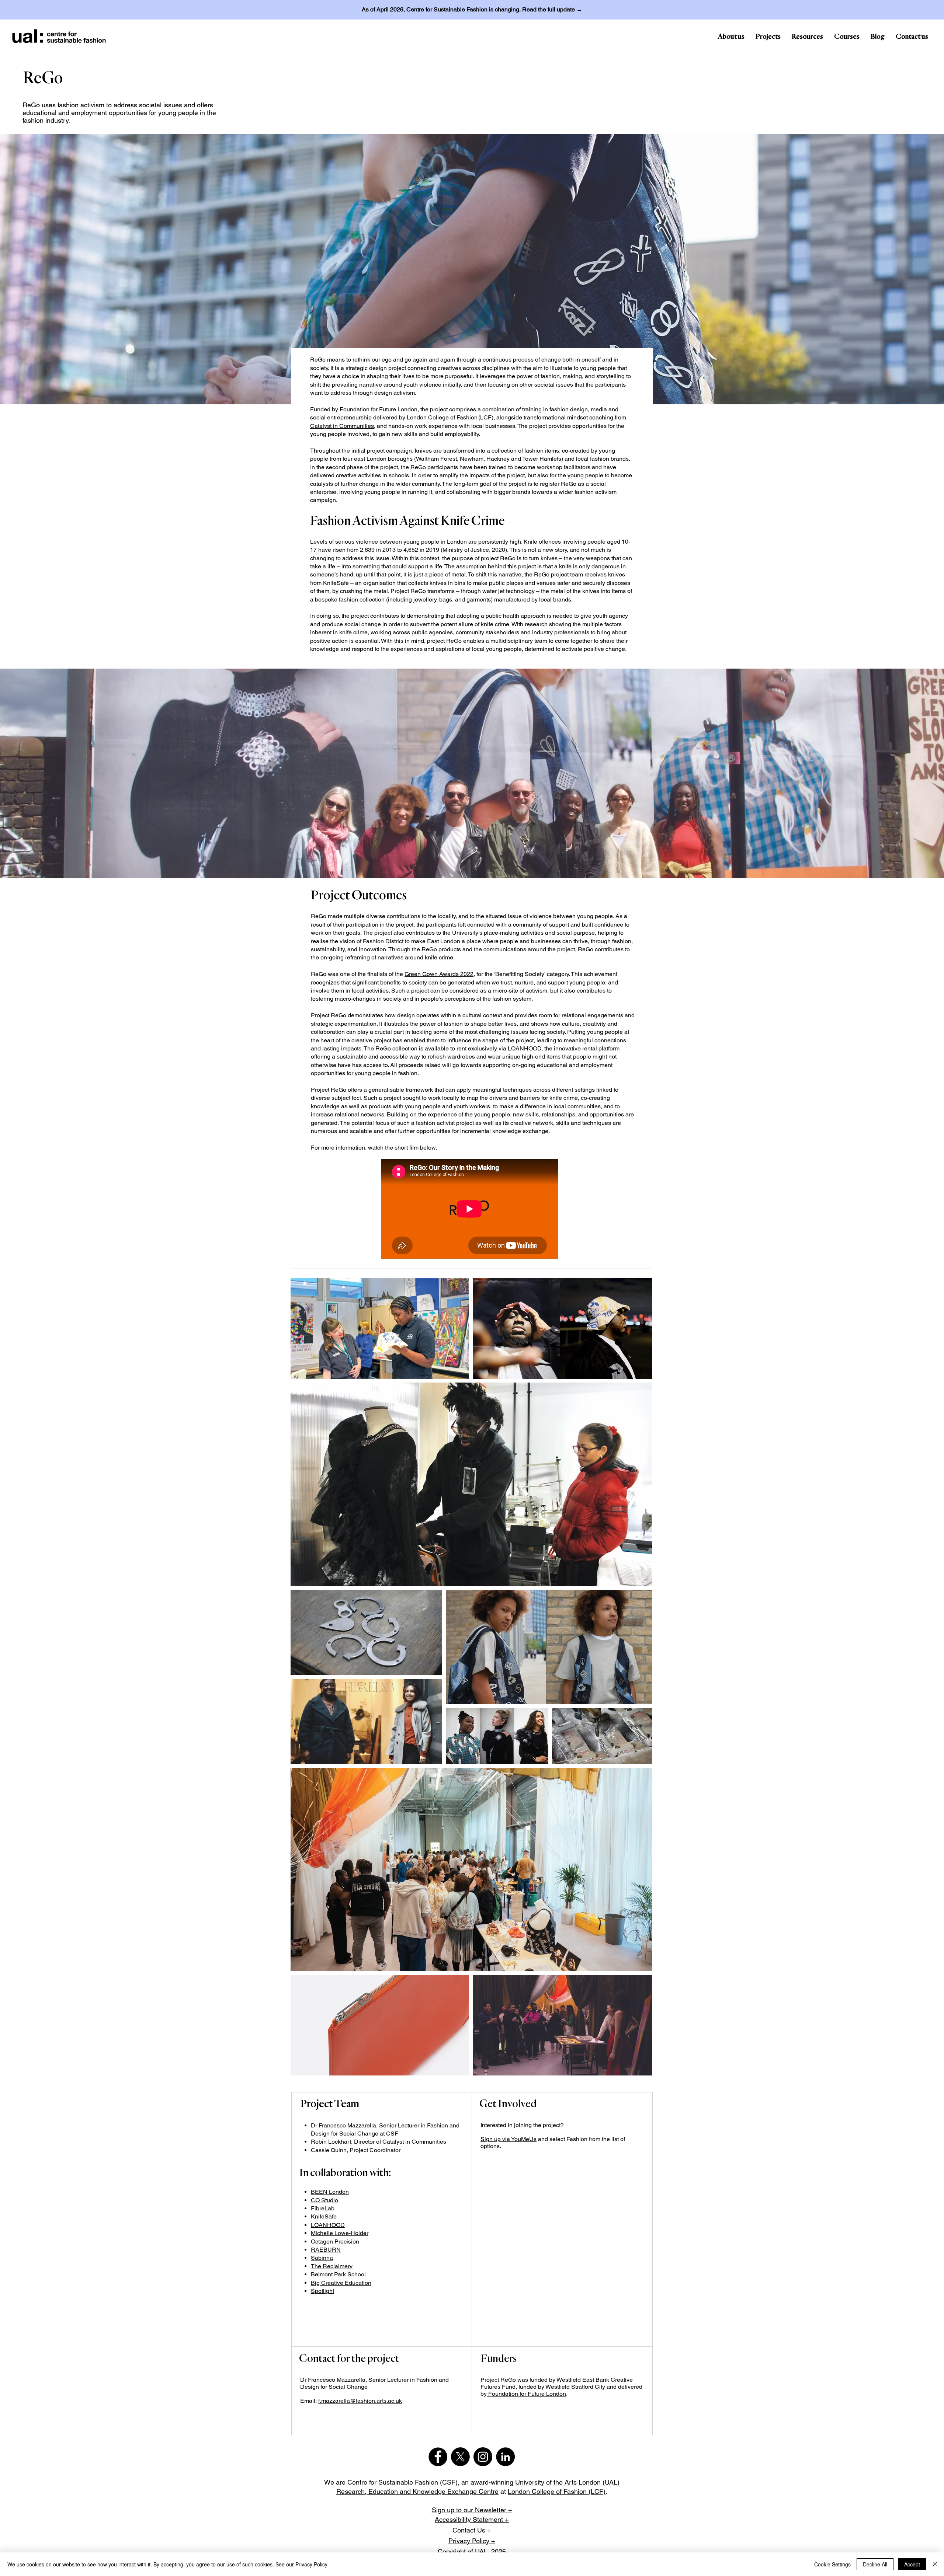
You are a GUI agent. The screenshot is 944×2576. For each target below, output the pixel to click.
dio (334, 2200)
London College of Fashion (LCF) (557, 2491)
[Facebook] (438, 2457)
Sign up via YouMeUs (509, 2139)
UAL (481, 2551)
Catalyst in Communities (342, 426)
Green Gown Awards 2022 (439, 974)
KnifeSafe (324, 2216)
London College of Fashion (442, 417)
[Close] (935, 2564)
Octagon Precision (335, 2242)
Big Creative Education (341, 2283)
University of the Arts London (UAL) (567, 2482)
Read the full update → (552, 9)
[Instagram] (483, 2457)
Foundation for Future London (379, 409)
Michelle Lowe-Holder (340, 2233)
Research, (352, 2491)
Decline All (875, 2564)
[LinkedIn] (505, 2457)
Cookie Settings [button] (832, 2564)
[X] (460, 2457)
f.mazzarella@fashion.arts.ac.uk (360, 2401)
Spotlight (322, 2291)
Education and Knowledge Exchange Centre (433, 2491)
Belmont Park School (338, 2274)
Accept (912, 2564)
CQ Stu (320, 2200)
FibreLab (323, 2208)
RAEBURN (326, 2250)
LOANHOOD (525, 1048)
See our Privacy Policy (301, 2564)
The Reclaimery (332, 2266)
